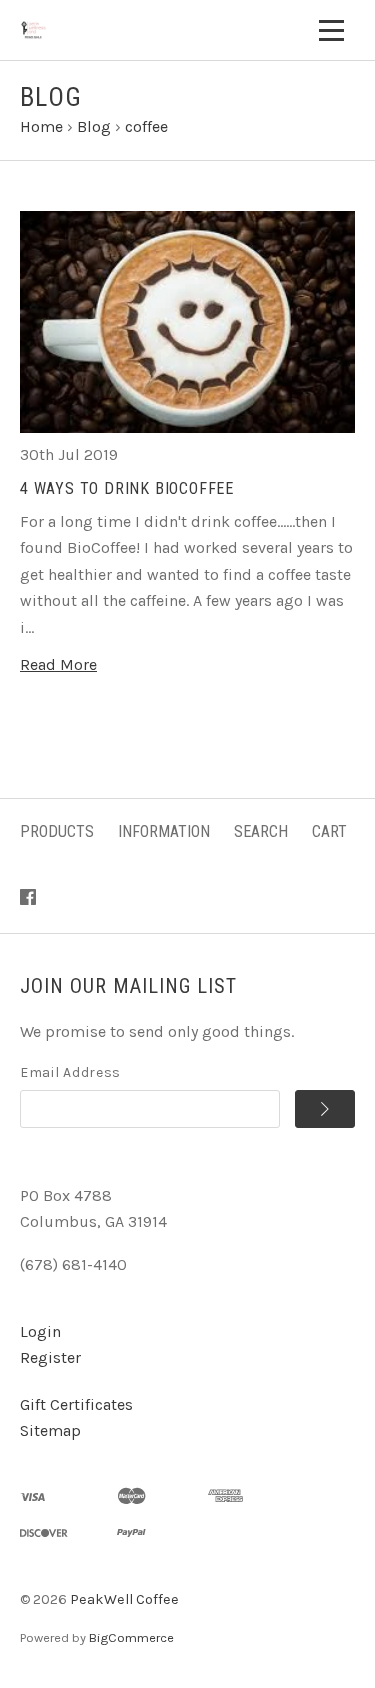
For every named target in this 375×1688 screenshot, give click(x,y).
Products (57, 831)
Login (40, 1331)
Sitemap (50, 1430)
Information (164, 831)
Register (50, 1357)
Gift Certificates (76, 1404)
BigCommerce (131, 1637)
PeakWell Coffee (124, 1599)
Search (261, 831)
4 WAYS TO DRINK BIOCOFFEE (127, 488)
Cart (329, 831)
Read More (58, 664)
